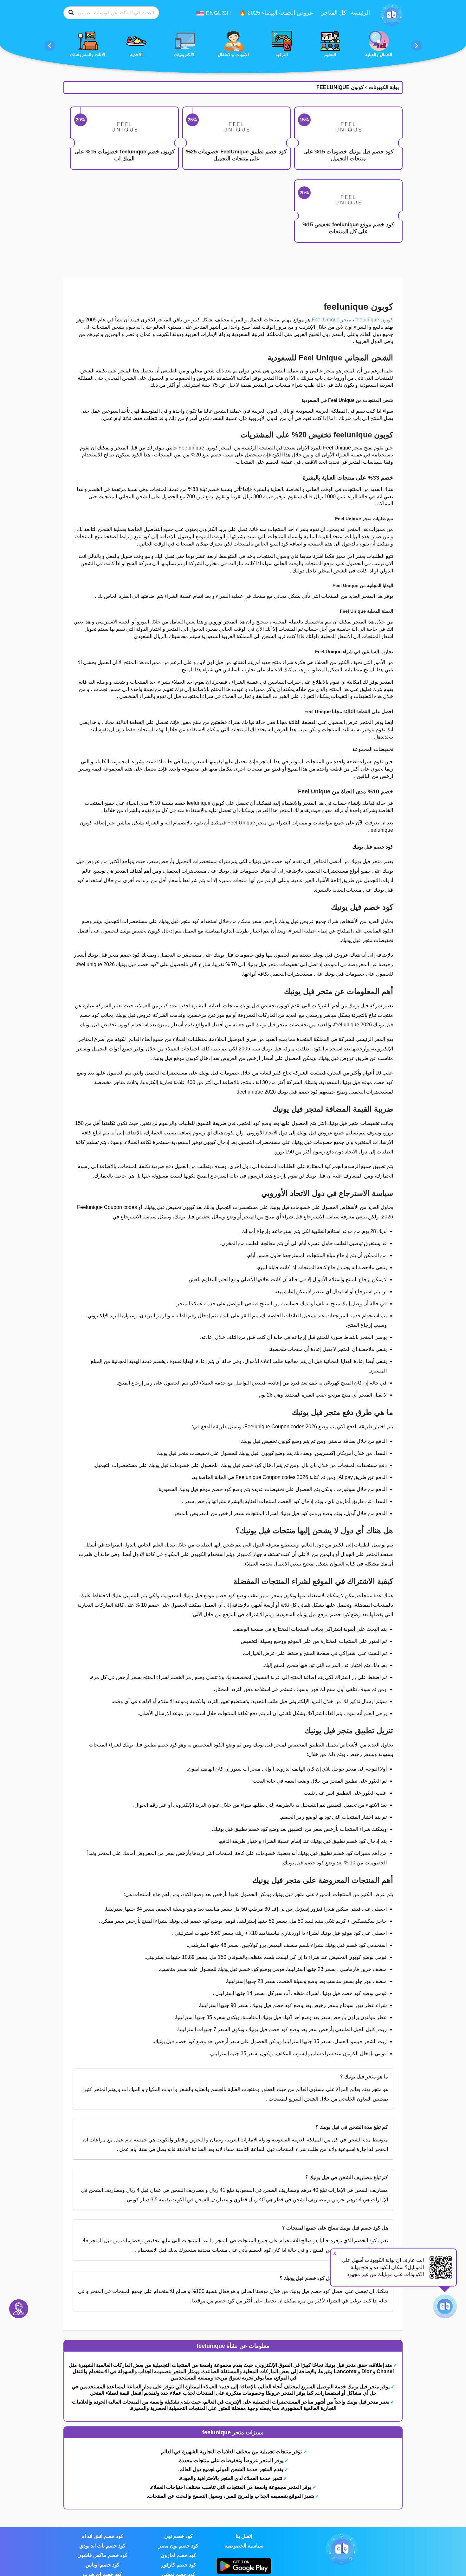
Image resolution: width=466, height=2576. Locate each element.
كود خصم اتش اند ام (102, 2536)
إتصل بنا (244, 2536)
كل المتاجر (334, 13)
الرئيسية (360, 13)
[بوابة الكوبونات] (392, 15)
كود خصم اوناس (103, 2565)
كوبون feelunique (374, 320)
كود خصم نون (178, 2536)
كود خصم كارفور (179, 2565)
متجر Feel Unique (331, 320)
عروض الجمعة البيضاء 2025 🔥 (276, 13)
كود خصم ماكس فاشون (102, 2555)
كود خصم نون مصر (178, 2546)
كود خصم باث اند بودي (102, 2546)
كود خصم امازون (178, 2555)
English (217, 13)
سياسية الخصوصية (244, 2546)
